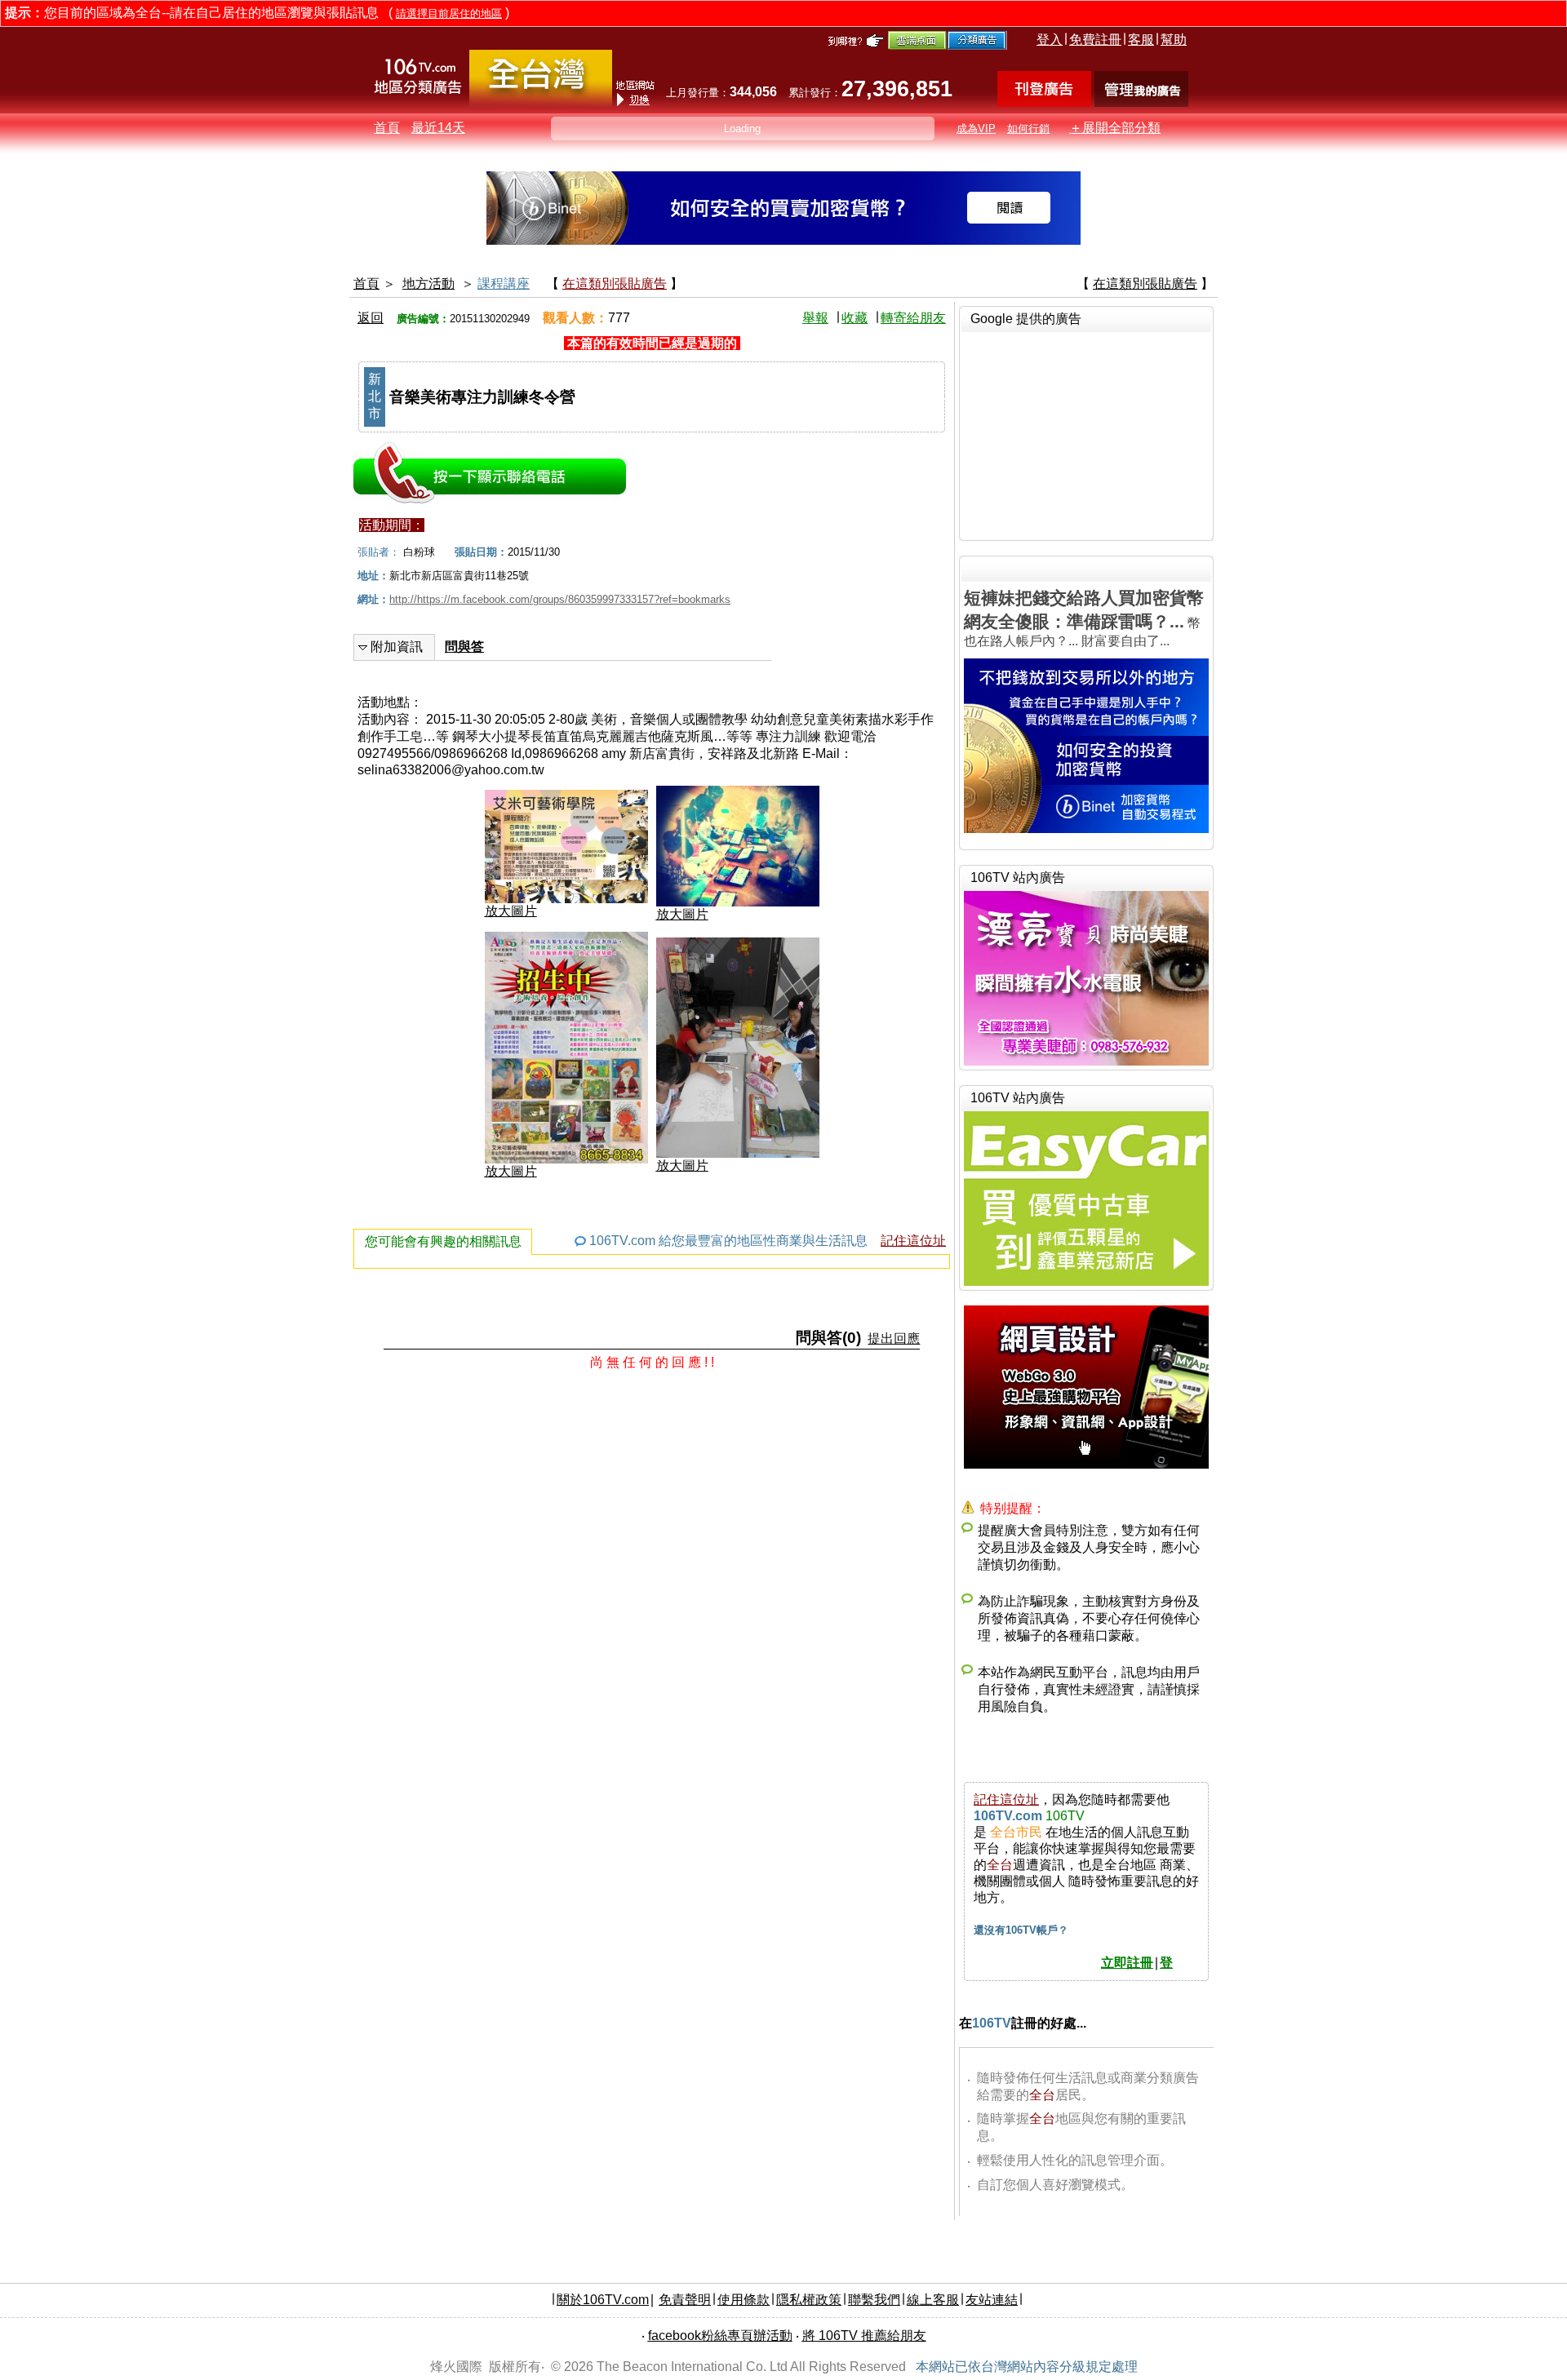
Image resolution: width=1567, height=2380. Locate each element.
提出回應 (894, 1338)
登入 (1050, 40)
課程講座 (504, 284)
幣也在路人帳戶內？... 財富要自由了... (1084, 618)
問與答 (464, 647)
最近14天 (438, 128)
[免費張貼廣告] (1044, 102)
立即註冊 (1127, 1963)
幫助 (1174, 40)
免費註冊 (1095, 40)
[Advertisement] (1086, 434)
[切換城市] (541, 103)
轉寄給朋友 (913, 318)
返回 (371, 318)
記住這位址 (913, 1241)
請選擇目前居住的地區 (449, 13)
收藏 (855, 318)
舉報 (815, 318)
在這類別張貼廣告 (615, 284)
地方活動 (428, 284)
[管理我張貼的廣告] (1141, 102)
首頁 (387, 128)
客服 (1141, 40)
